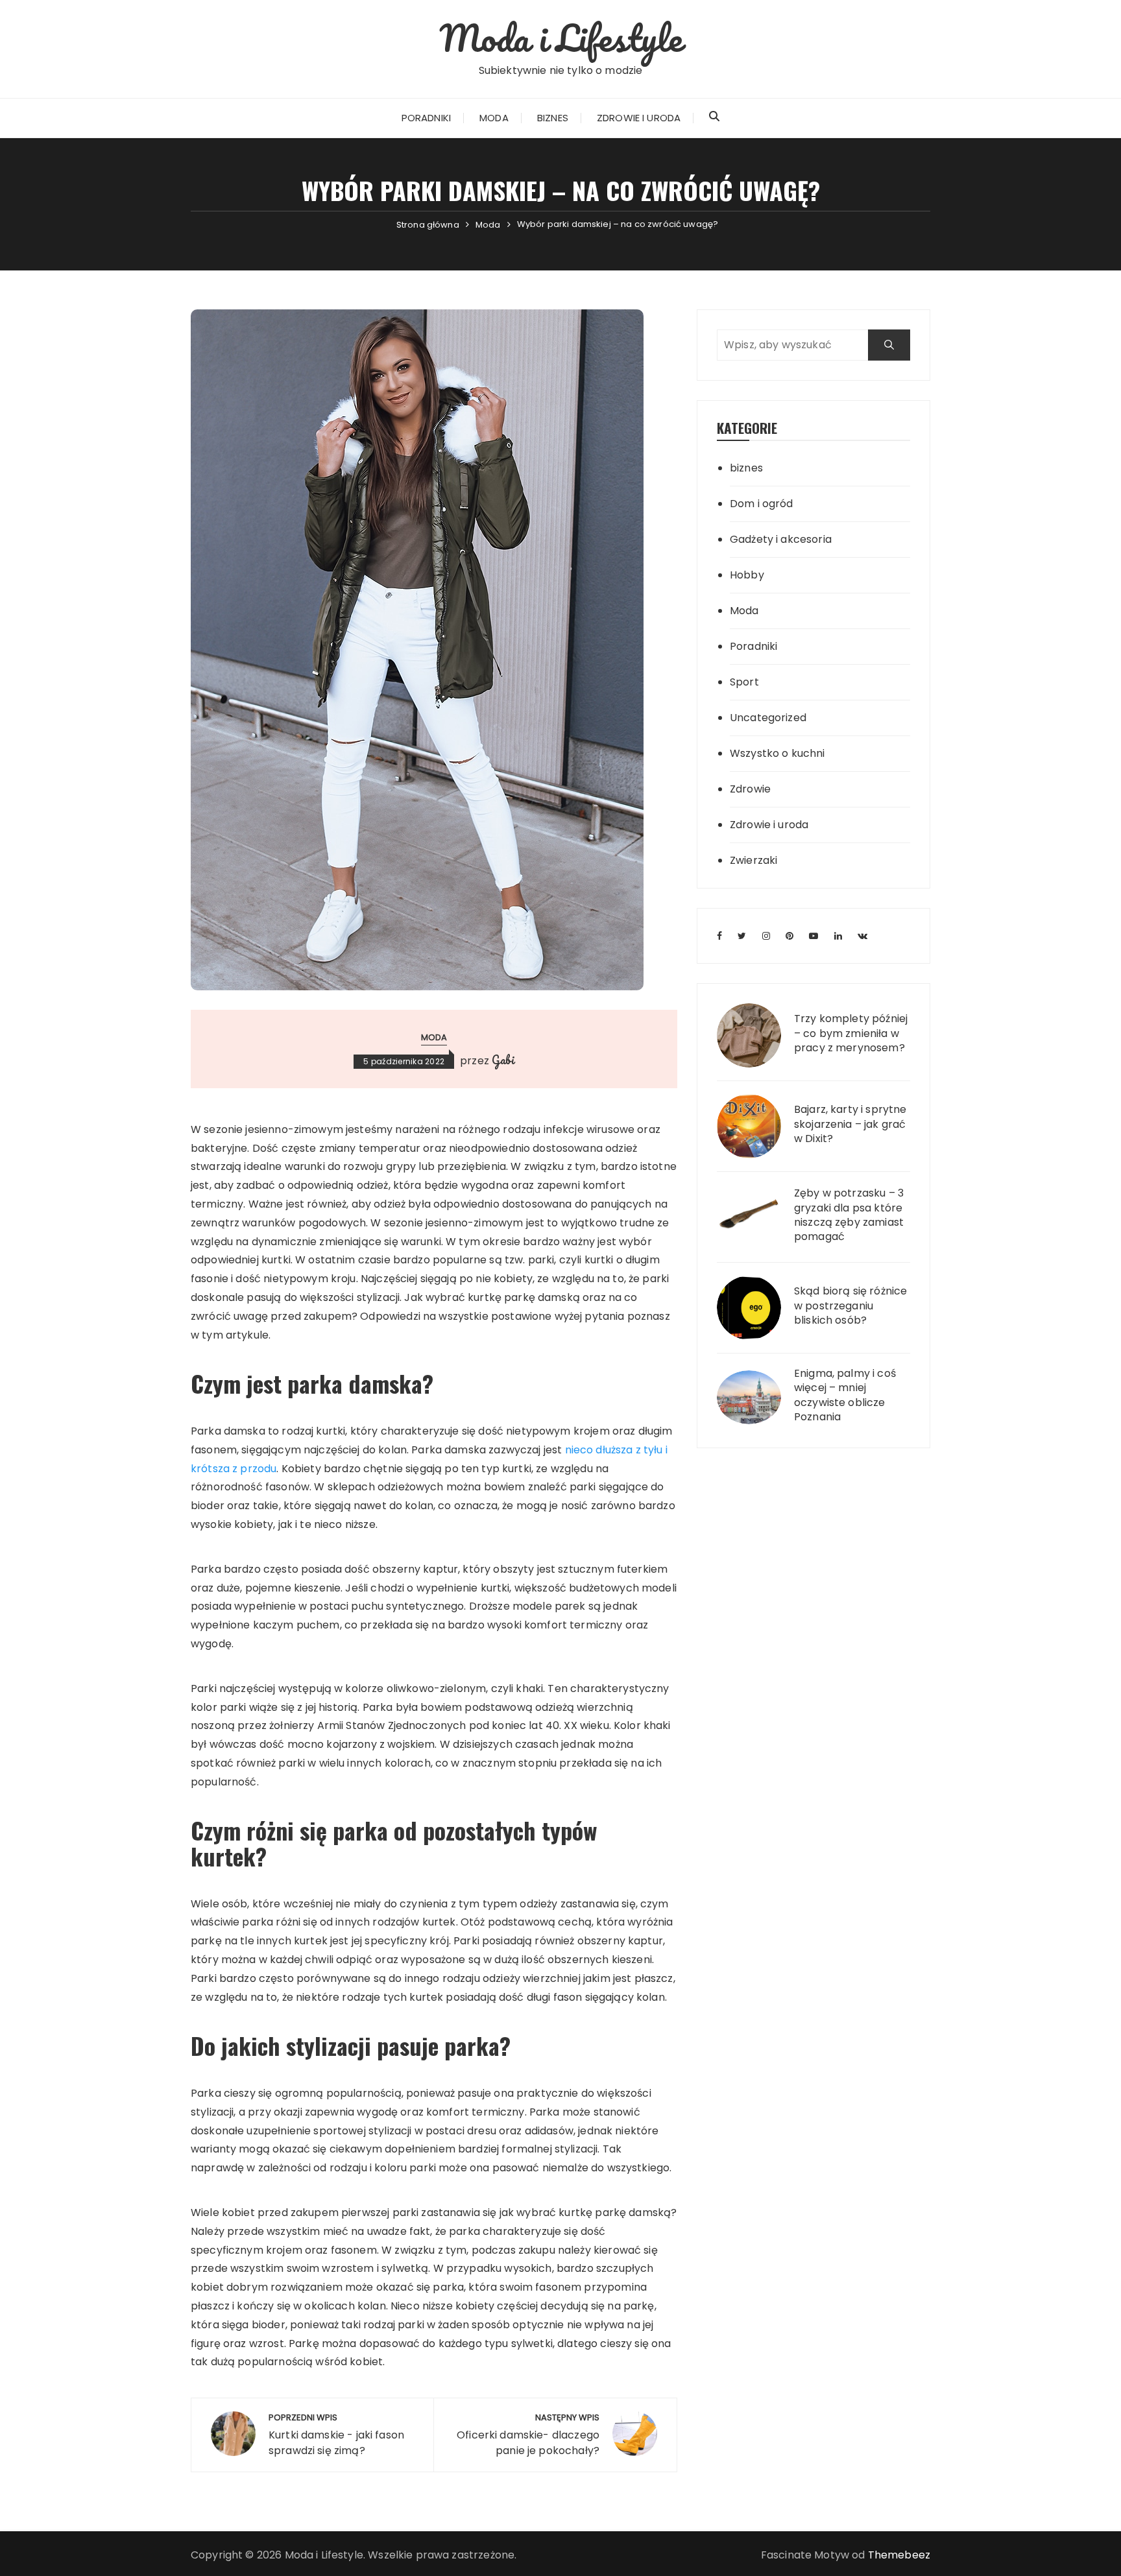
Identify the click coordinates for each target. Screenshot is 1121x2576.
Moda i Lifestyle (560, 38)
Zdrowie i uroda (639, 118)
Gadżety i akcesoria (781, 539)
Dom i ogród (762, 504)
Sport (744, 682)
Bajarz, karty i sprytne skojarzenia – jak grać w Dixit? (850, 1124)
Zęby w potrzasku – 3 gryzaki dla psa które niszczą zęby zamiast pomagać (849, 1215)
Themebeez (899, 2555)
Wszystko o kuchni (777, 753)
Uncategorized (768, 718)
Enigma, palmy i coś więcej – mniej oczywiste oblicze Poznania (845, 1395)
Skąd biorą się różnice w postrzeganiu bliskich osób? (850, 1306)
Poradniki (426, 118)
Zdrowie (750, 789)
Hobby (747, 575)
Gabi (503, 1060)
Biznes (553, 118)
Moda (494, 118)
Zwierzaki (753, 860)
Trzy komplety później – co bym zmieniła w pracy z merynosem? (851, 1033)
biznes (746, 468)
